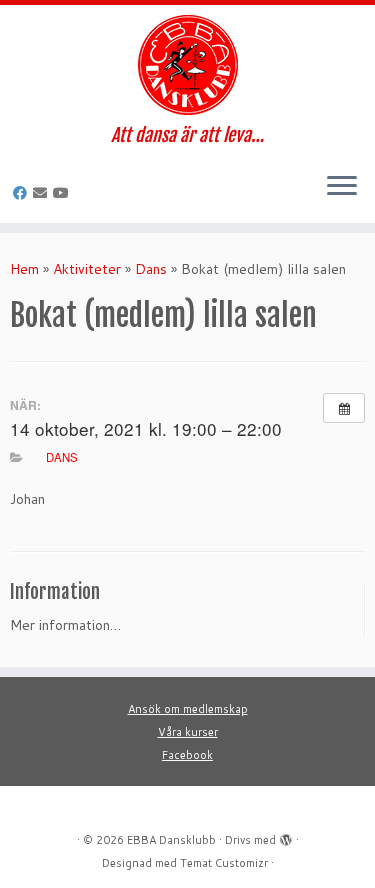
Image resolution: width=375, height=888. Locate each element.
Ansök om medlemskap (188, 709)
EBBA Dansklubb (171, 840)
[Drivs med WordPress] (286, 836)
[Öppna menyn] (342, 187)
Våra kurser (188, 732)
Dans (151, 269)
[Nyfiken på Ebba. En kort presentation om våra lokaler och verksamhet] (64, 193)
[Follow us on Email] (43, 193)
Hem (24, 269)
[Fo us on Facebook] (23, 193)
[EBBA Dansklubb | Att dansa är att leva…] (187, 65)
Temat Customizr (224, 863)
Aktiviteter (87, 269)
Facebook (187, 755)
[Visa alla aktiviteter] (344, 408)
